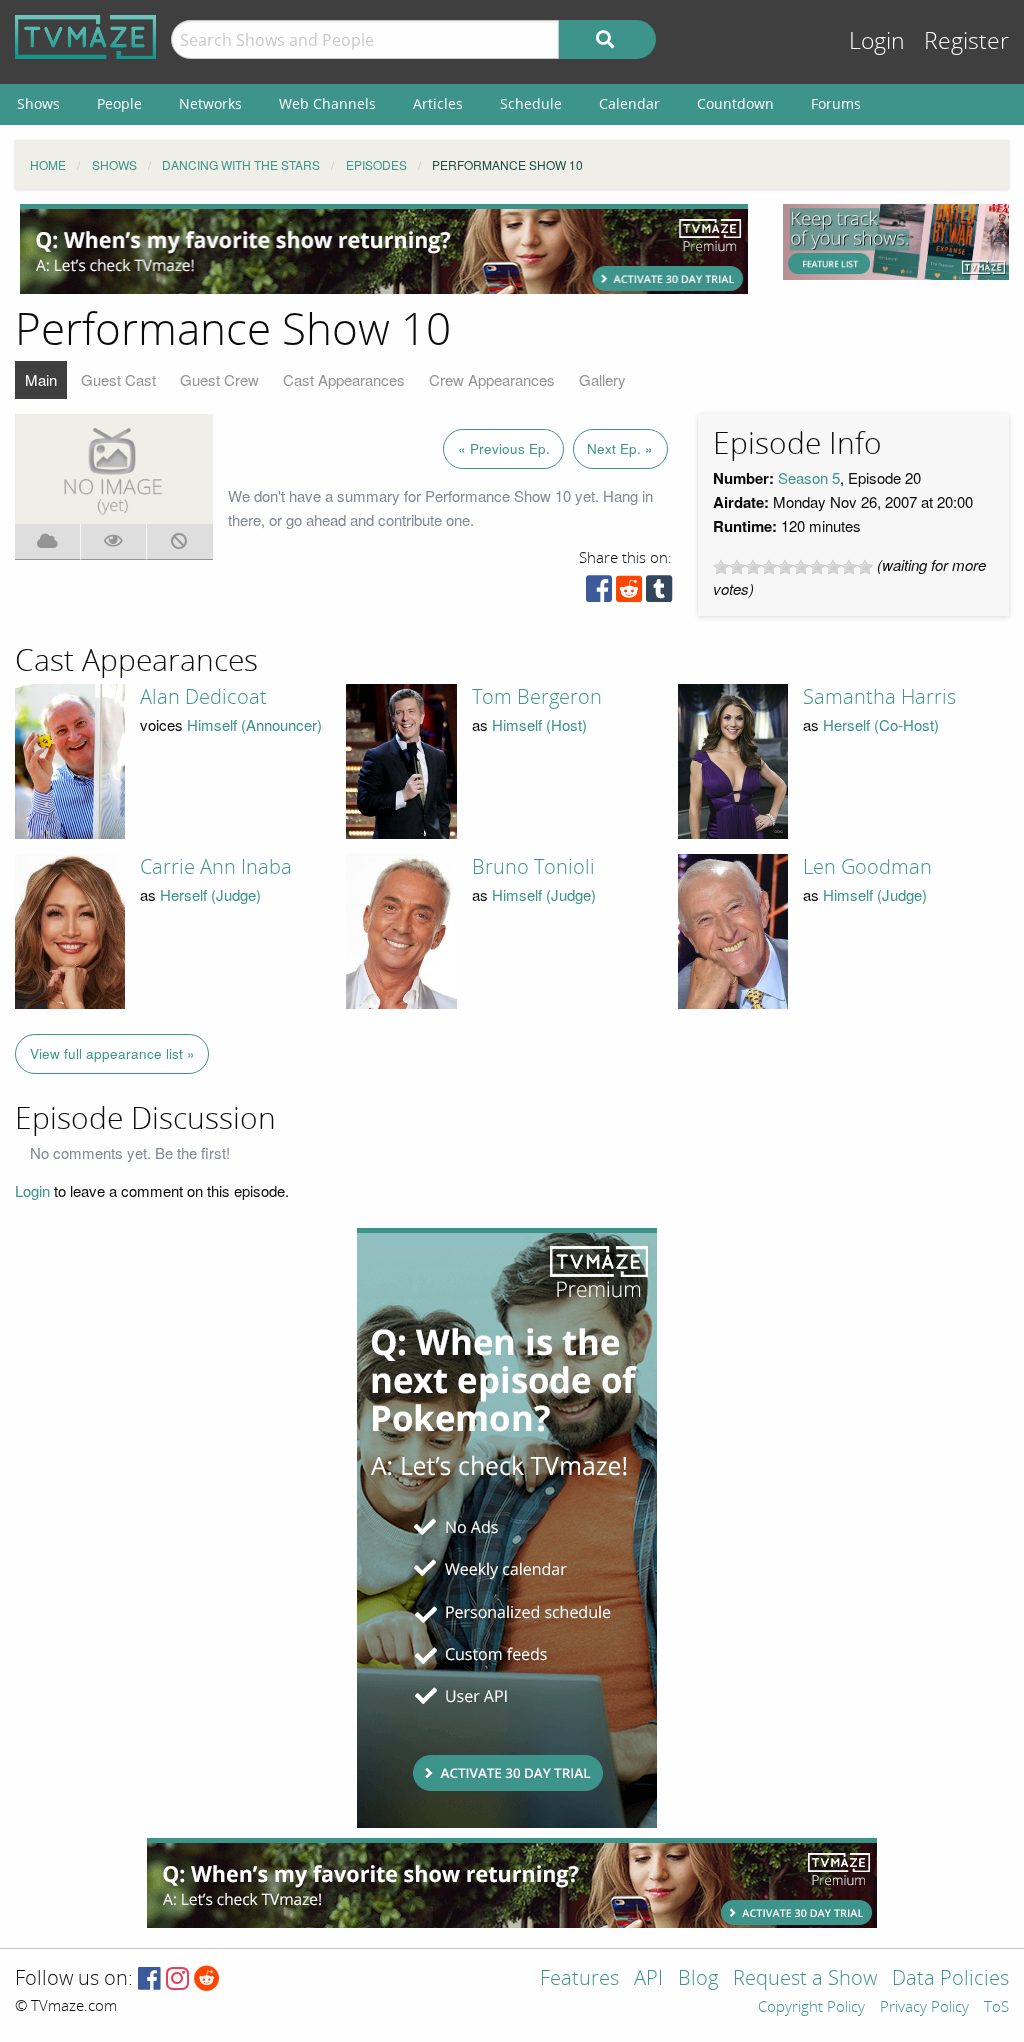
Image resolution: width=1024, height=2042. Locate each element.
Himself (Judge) (544, 894)
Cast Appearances (344, 379)
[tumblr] (659, 593)
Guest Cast (118, 379)
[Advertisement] (384, 249)
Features (579, 1979)
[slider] (793, 567)
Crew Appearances (492, 379)
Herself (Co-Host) (881, 724)
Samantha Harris (879, 697)
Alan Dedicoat (203, 697)
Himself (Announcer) (254, 724)
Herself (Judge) (210, 894)
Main (41, 379)
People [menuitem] (119, 103)
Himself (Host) (539, 724)
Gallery (602, 379)
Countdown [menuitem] (735, 103)
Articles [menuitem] (438, 103)
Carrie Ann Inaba (216, 867)
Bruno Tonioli (533, 867)
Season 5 (809, 477)
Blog (698, 1979)
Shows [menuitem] (38, 103)
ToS (996, 2008)
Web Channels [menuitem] (327, 103)
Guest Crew (219, 379)
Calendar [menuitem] (629, 103)
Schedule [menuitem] (531, 103)
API (648, 1979)
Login (877, 41)
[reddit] (629, 593)
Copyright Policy (811, 2008)
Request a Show (805, 1979)
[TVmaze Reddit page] (207, 1979)
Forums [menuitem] (836, 103)
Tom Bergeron (537, 697)
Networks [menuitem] (210, 103)
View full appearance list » (112, 1053)
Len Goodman (867, 867)
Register (966, 41)
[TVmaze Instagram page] (177, 1979)
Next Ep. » (620, 448)
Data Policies (950, 1979)
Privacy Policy (924, 2008)
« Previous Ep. (504, 448)
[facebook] (599, 593)
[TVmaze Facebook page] (149, 1979)
